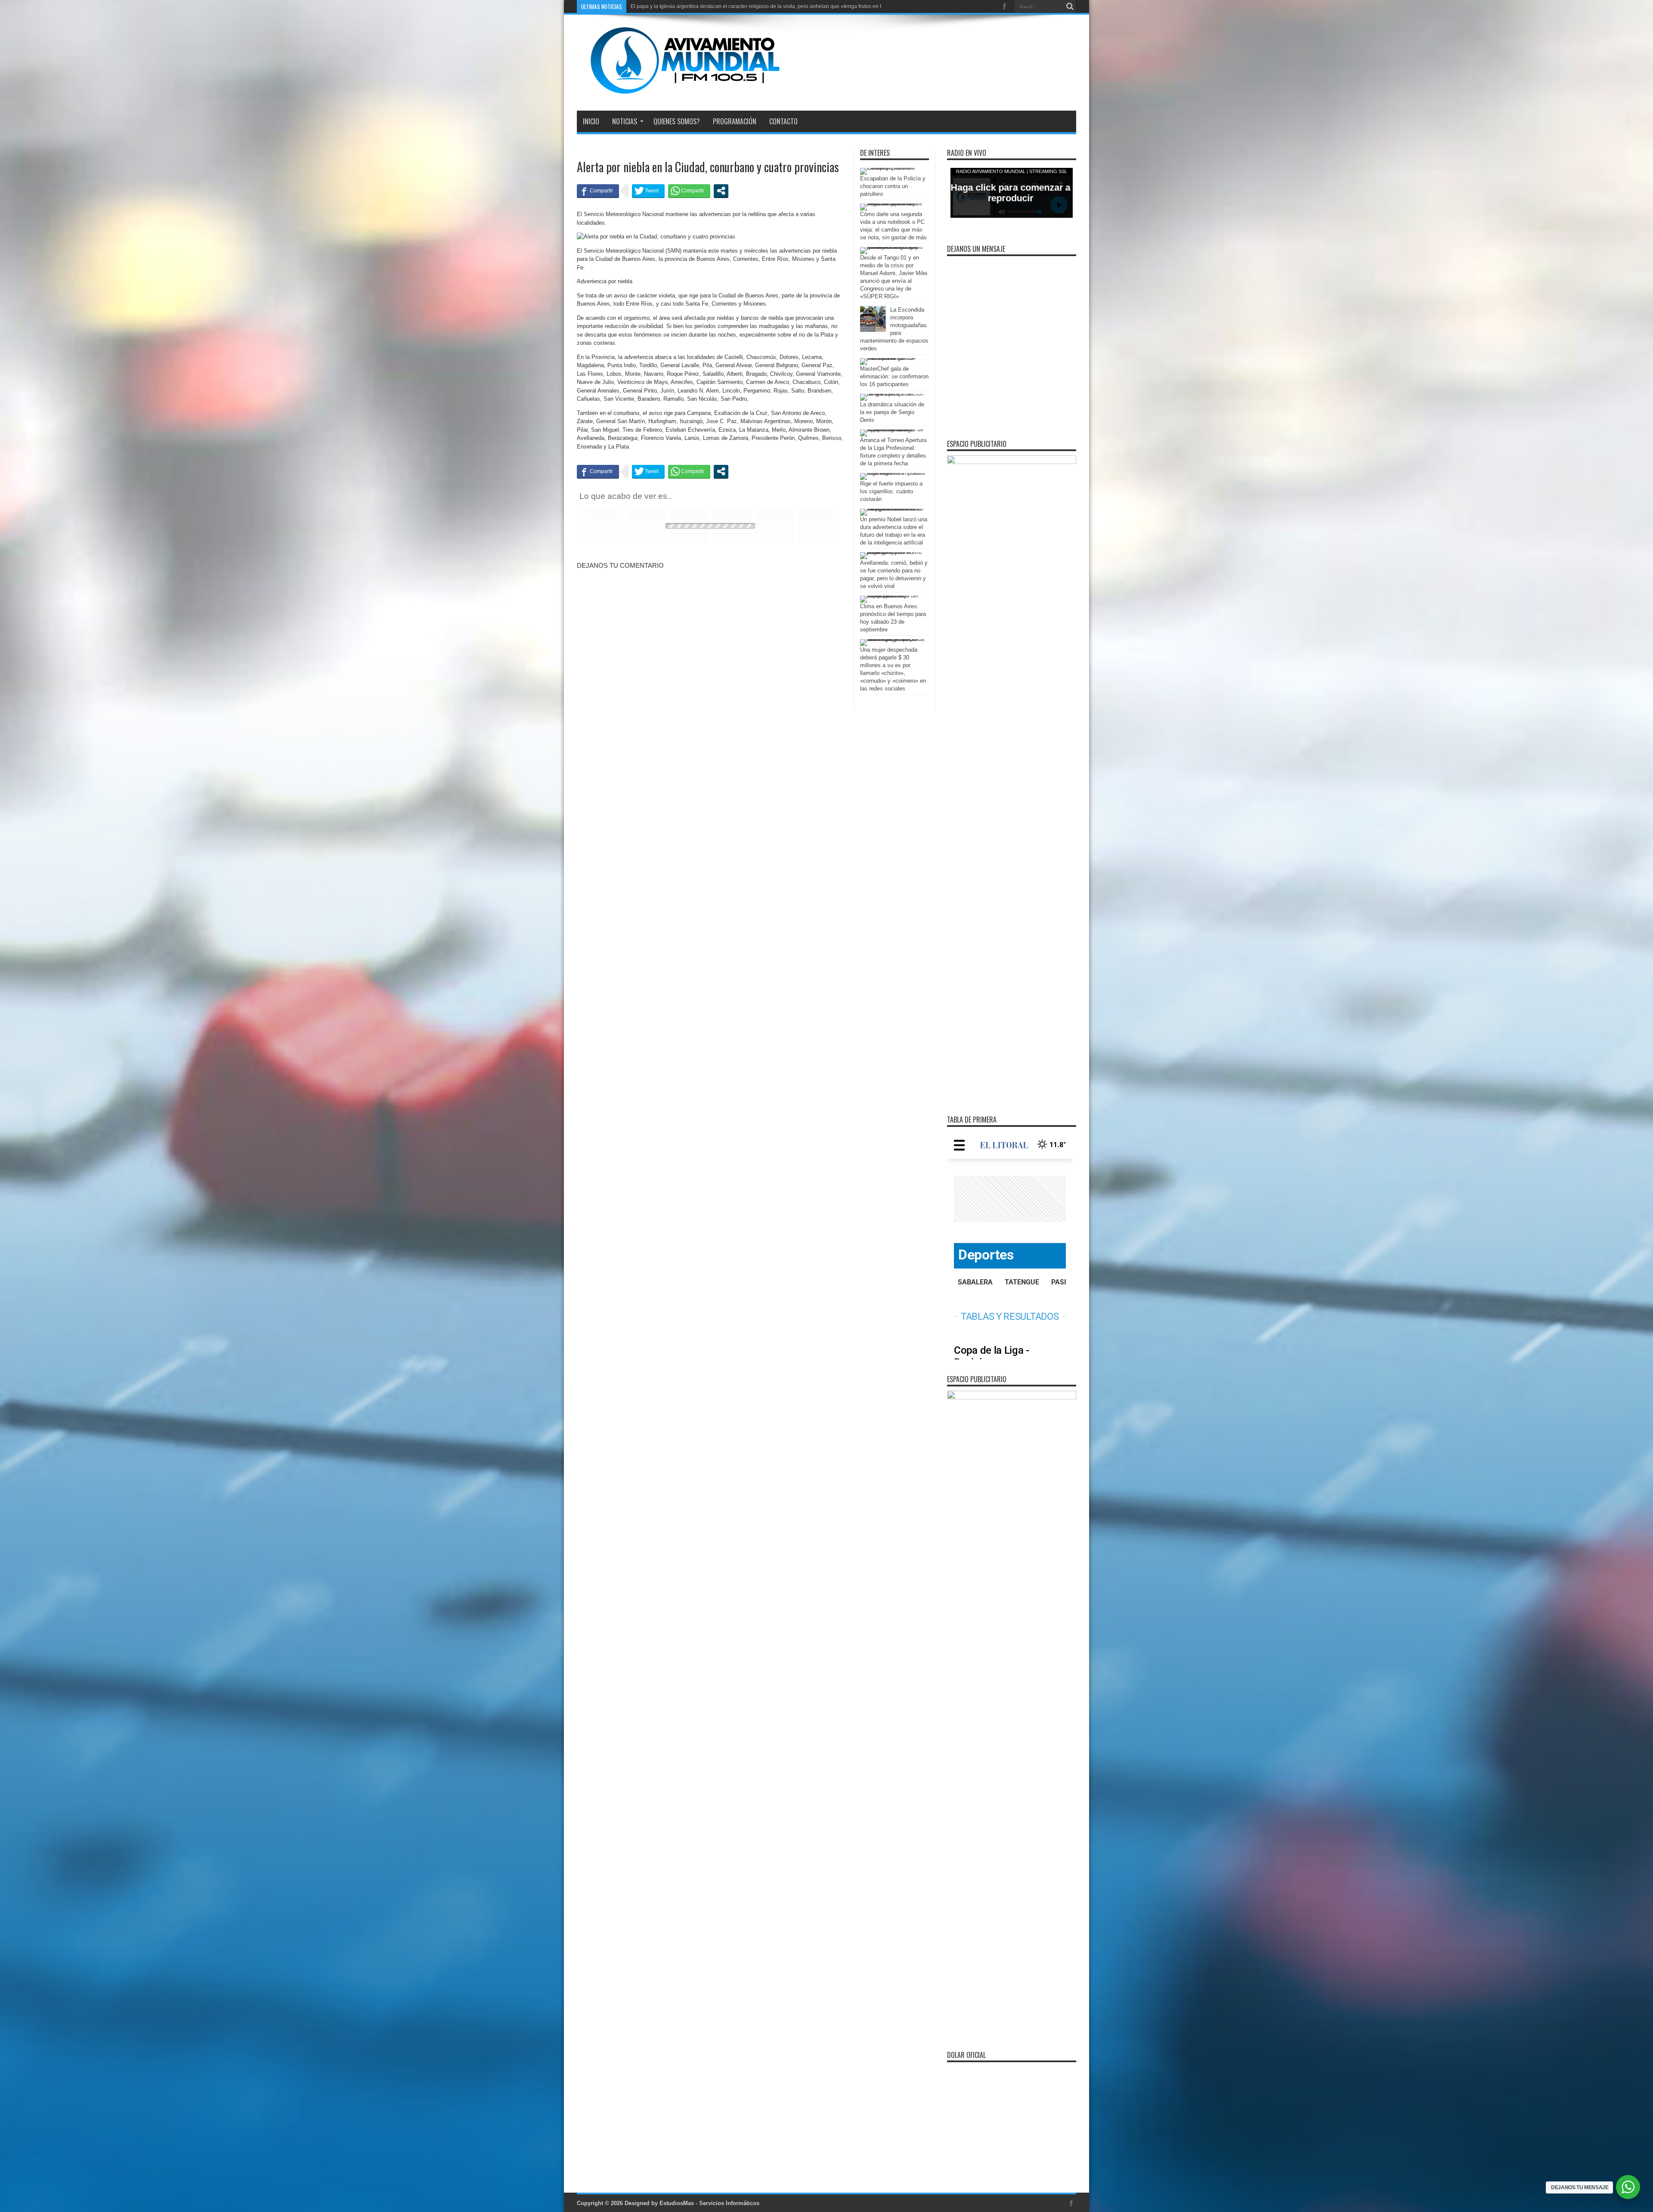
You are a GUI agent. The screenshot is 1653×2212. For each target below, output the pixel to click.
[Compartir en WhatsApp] (689, 191)
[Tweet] (648, 191)
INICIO (591, 121)
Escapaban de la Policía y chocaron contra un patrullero (893, 186)
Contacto (783, 121)
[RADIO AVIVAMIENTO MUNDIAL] (678, 89)
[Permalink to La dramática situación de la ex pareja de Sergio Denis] (892, 394)
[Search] (1070, 6)
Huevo (638, 6)
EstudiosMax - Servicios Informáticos (709, 2203)
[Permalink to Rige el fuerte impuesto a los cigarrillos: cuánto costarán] (892, 473)
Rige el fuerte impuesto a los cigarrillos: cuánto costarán (891, 491)
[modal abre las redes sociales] (721, 191)
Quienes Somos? (677, 121)
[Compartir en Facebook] (598, 191)
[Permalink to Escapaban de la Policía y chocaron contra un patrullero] (892, 168)
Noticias (625, 121)
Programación (735, 121)
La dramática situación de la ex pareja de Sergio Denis (892, 412)
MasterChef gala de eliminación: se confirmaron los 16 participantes (894, 376)
